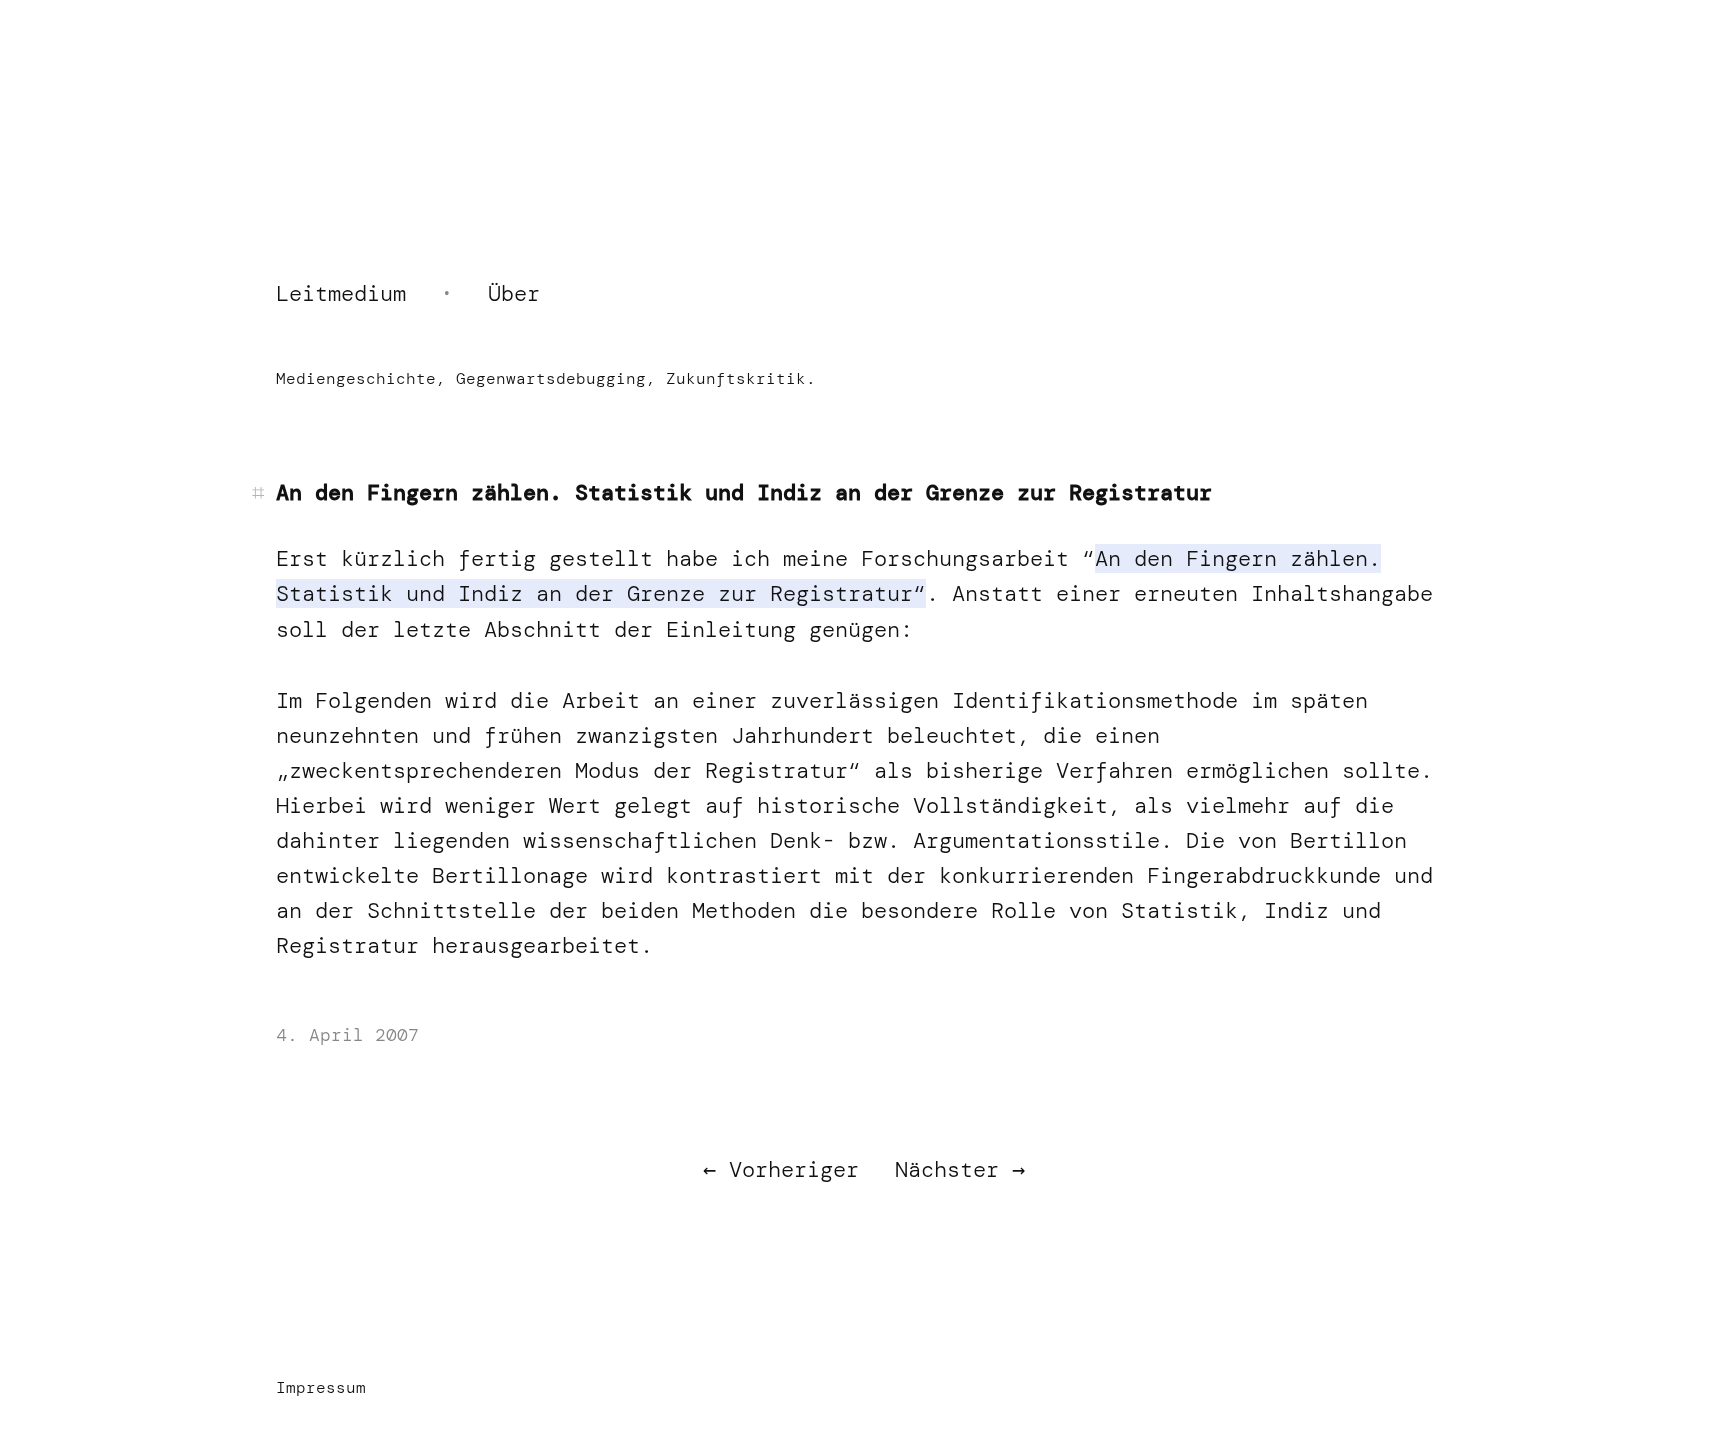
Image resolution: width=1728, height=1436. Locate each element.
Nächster (947, 1169)
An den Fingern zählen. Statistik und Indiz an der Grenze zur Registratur (744, 493)
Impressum (321, 1387)
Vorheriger (794, 1169)
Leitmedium (341, 293)
